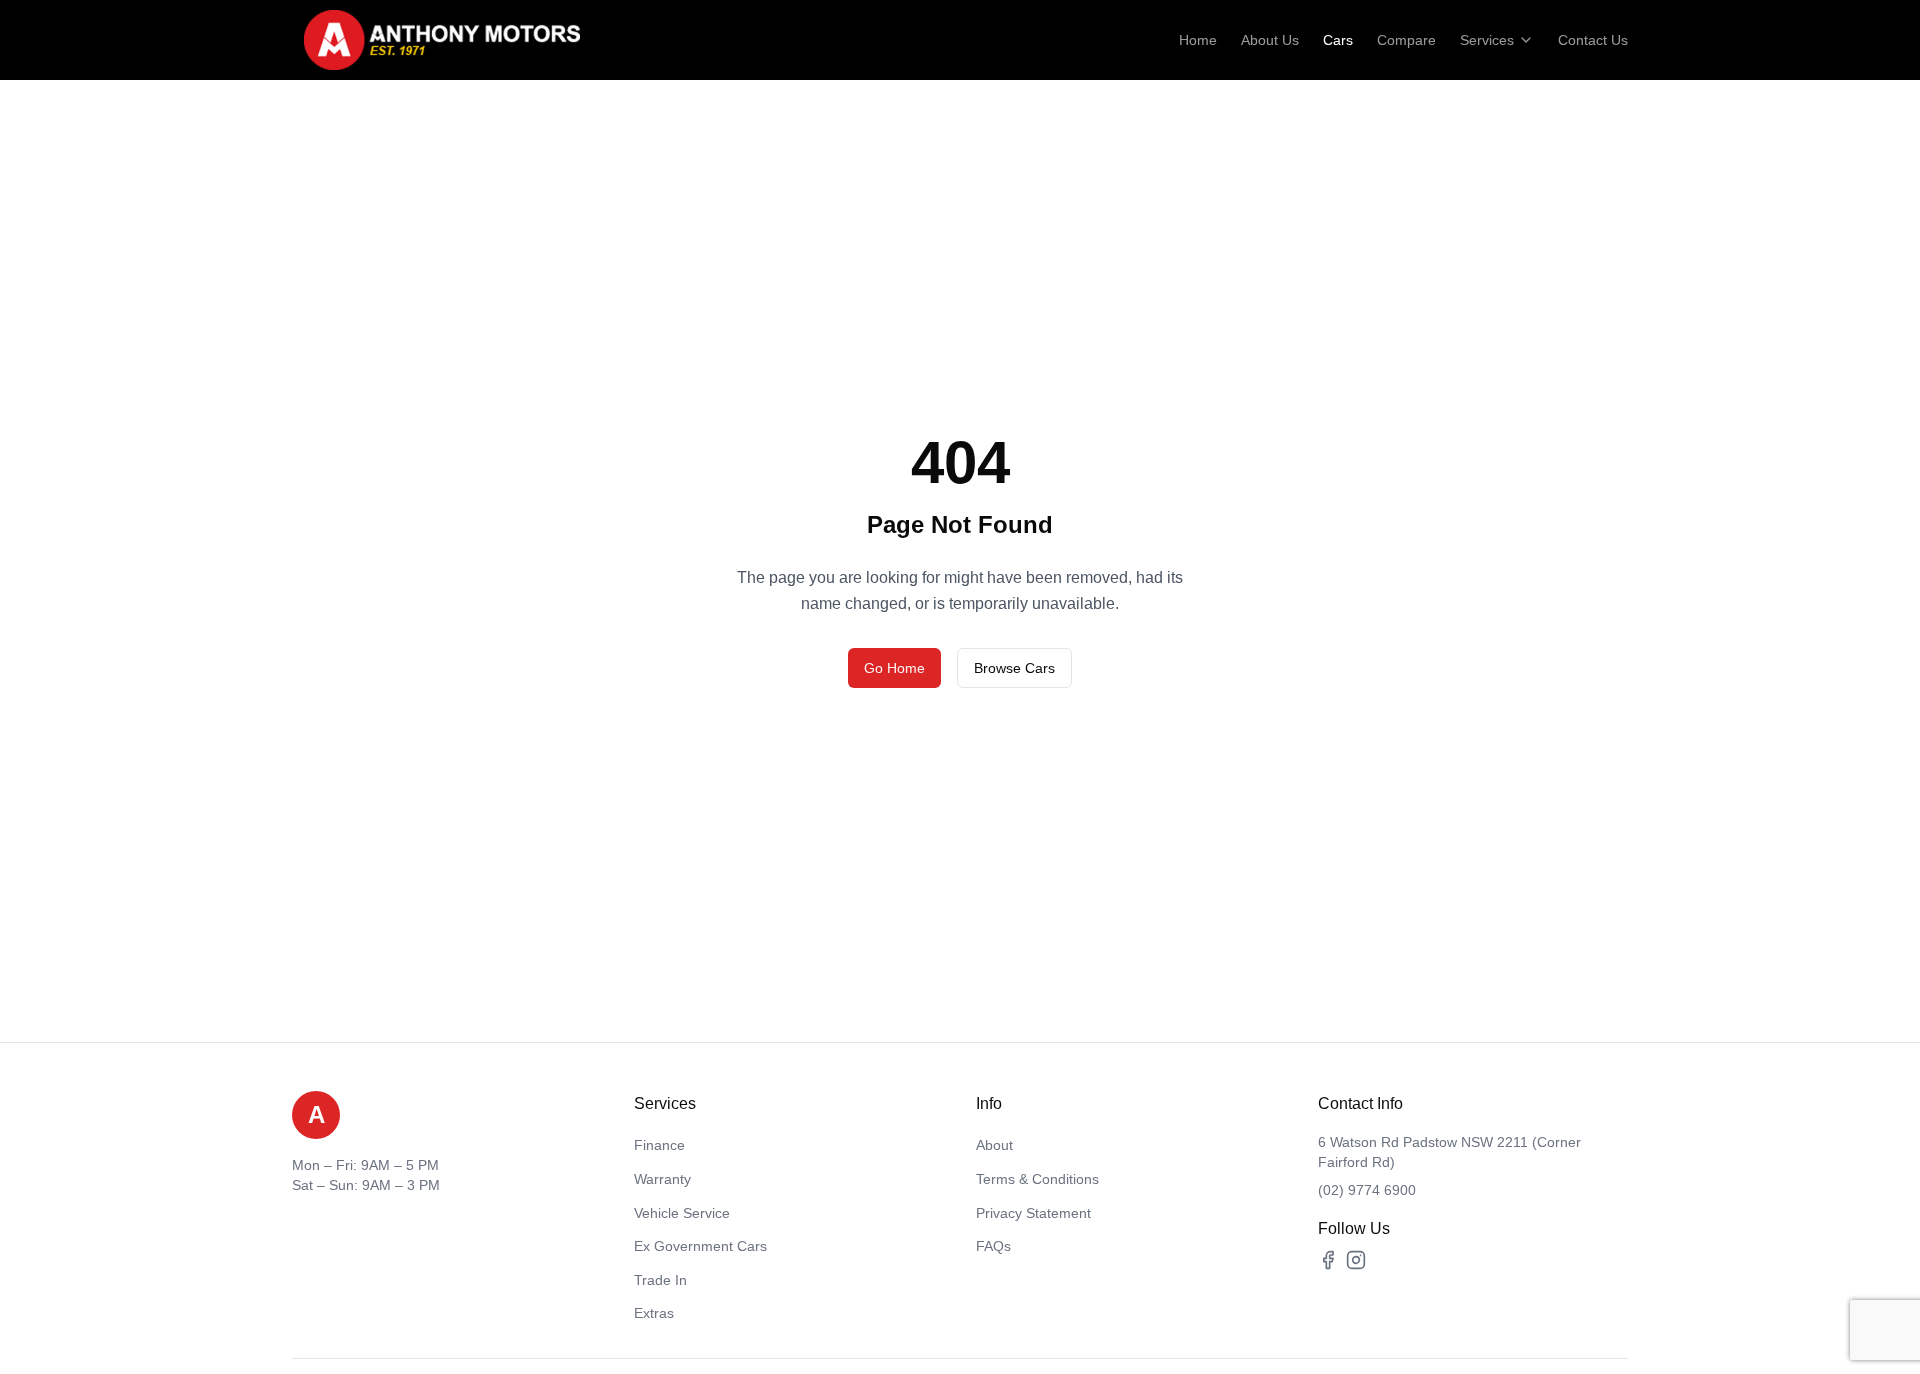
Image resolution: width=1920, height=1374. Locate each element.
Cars (1338, 40)
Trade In (660, 1280)
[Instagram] (1356, 1260)
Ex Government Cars (700, 1246)
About (994, 1145)
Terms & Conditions (1037, 1179)
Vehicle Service (682, 1213)
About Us (1270, 40)
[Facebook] (1328, 1260)
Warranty (662, 1179)
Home (1198, 40)
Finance (659, 1145)
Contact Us (1593, 40)
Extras (654, 1313)
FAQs (993, 1246)
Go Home (894, 668)
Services (1487, 40)
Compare (1406, 40)
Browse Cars (1014, 668)
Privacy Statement (1033, 1213)
